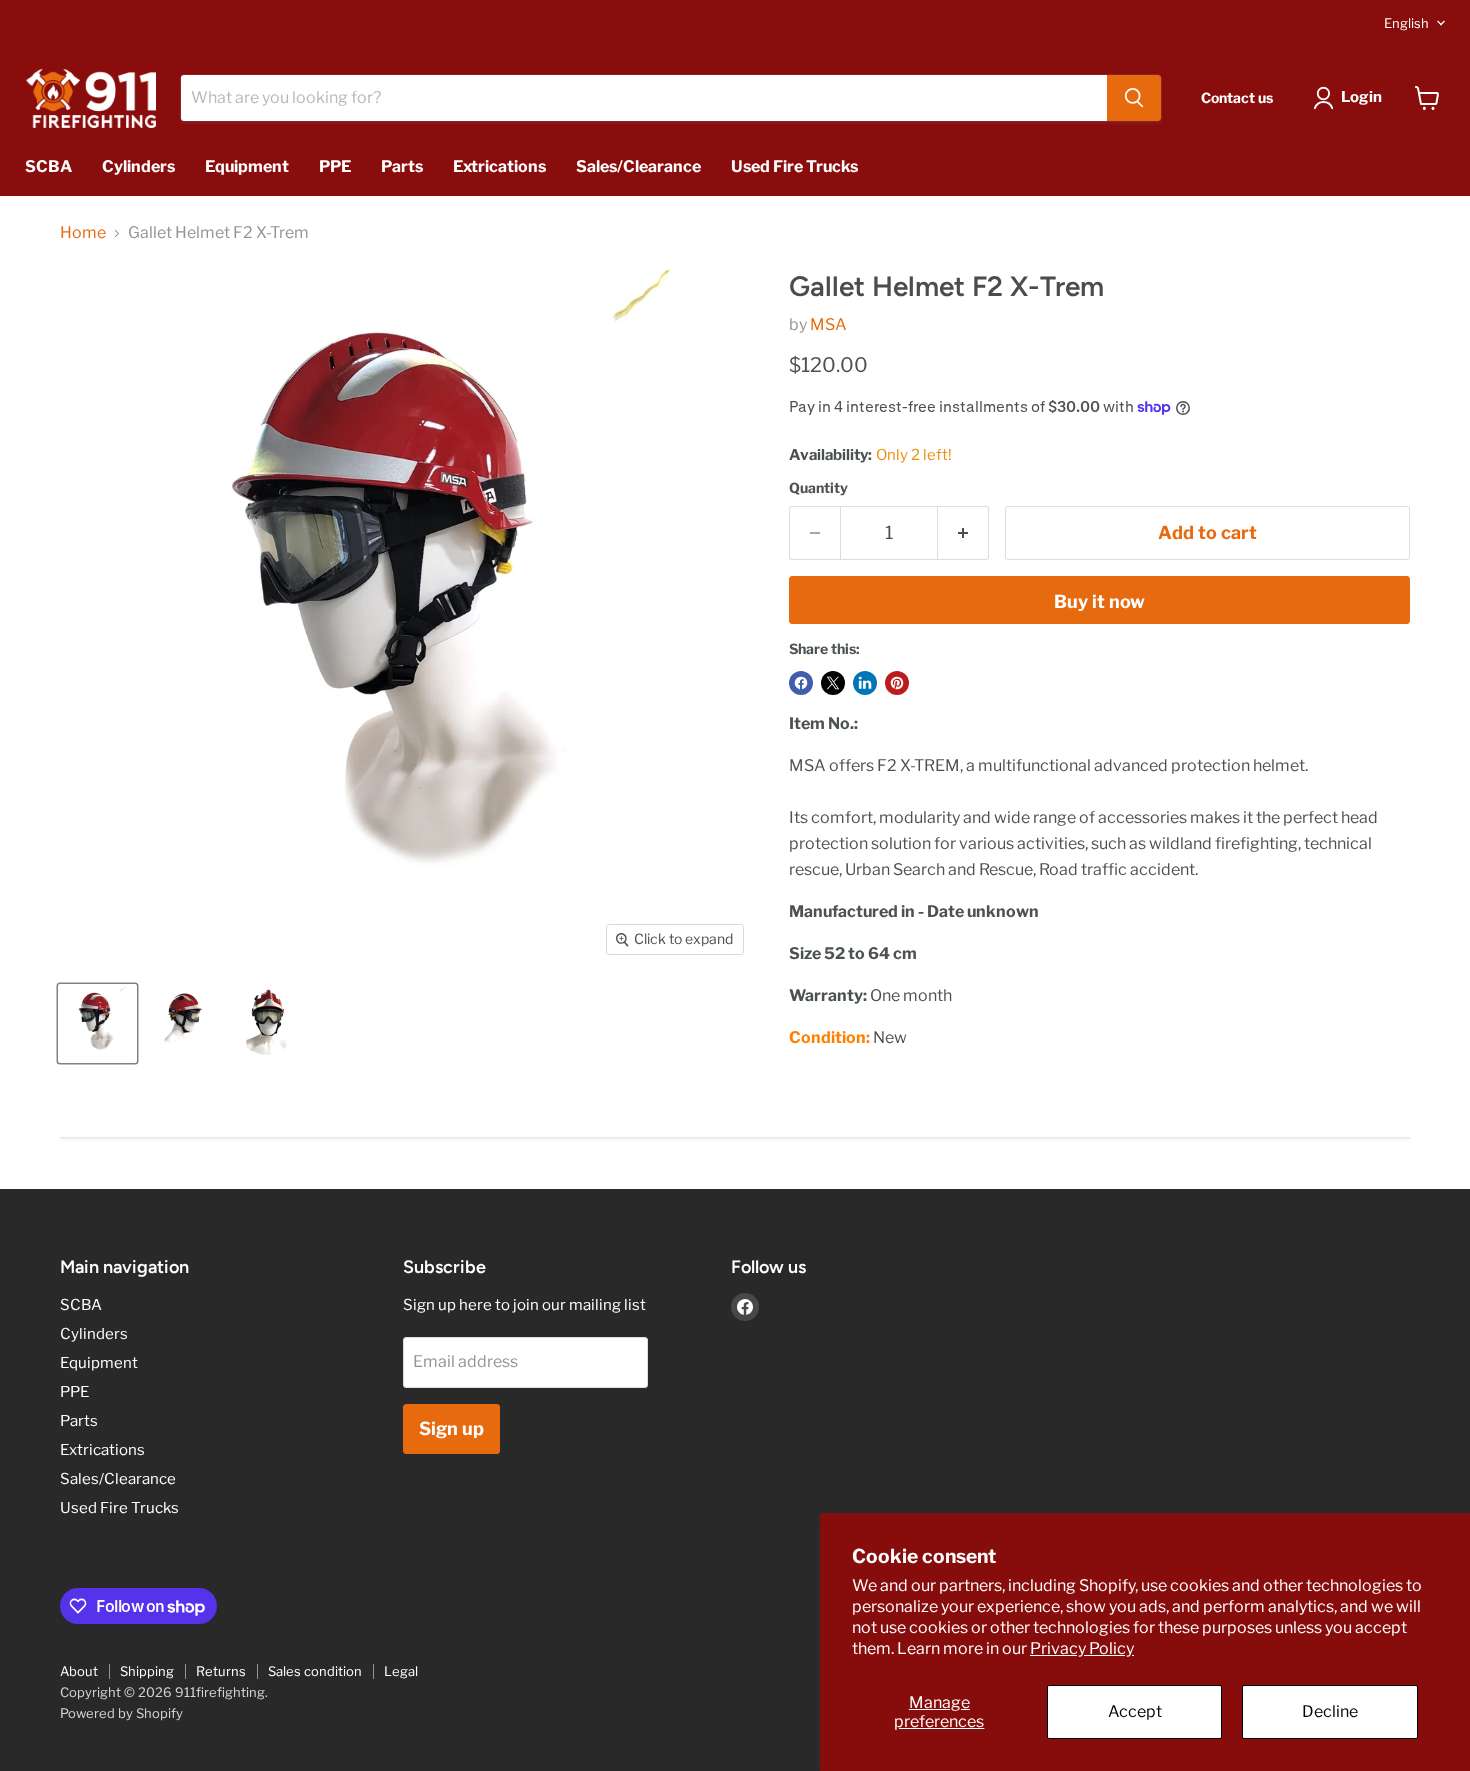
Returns (221, 1671)
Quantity (818, 488)
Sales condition (315, 1671)
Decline (1330, 1711)
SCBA (48, 166)
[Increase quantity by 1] (963, 533)
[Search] (1134, 98)
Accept (1135, 1711)
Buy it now (1099, 601)
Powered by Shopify (121, 1713)
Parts (402, 166)
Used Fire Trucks (794, 166)
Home (83, 233)
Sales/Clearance (638, 166)
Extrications (499, 166)
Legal (401, 1671)
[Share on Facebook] (801, 683)
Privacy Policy (1082, 1648)
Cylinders (138, 166)
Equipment (247, 166)
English (1406, 23)
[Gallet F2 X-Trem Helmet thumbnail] (97, 1023)
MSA (828, 324)
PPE (335, 166)
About (79, 1671)
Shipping (147, 1671)
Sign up (451, 1428)
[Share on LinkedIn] (865, 683)
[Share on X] (833, 683)
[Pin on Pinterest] (897, 683)
